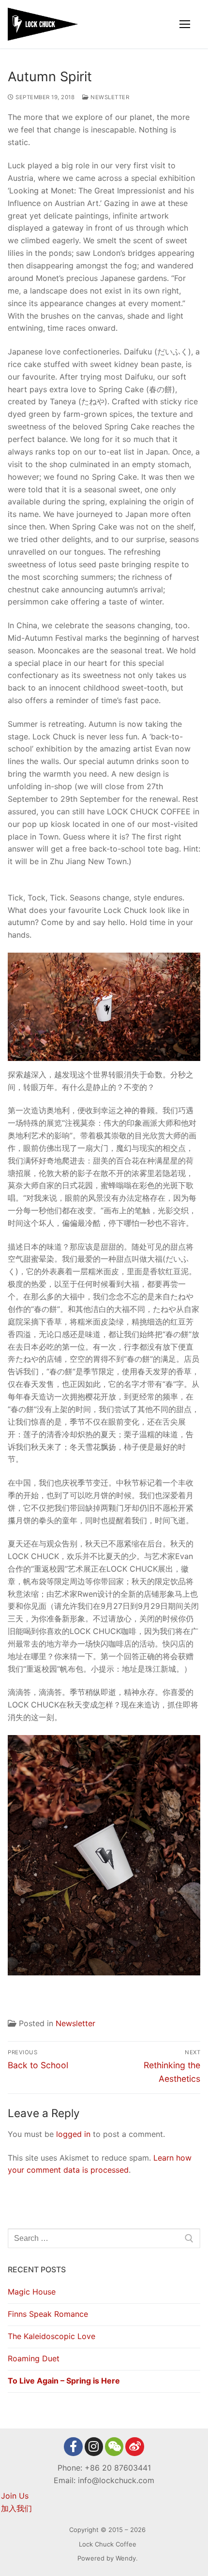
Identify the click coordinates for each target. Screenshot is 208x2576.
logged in (73, 2134)
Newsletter (109, 97)
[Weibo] (134, 2446)
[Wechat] (114, 2446)
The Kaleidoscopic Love (52, 2336)
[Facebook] (73, 2446)
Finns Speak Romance (48, 2314)
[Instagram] (94, 2446)
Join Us (15, 2496)
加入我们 (16, 2508)
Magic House (32, 2292)
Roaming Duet (34, 2358)
